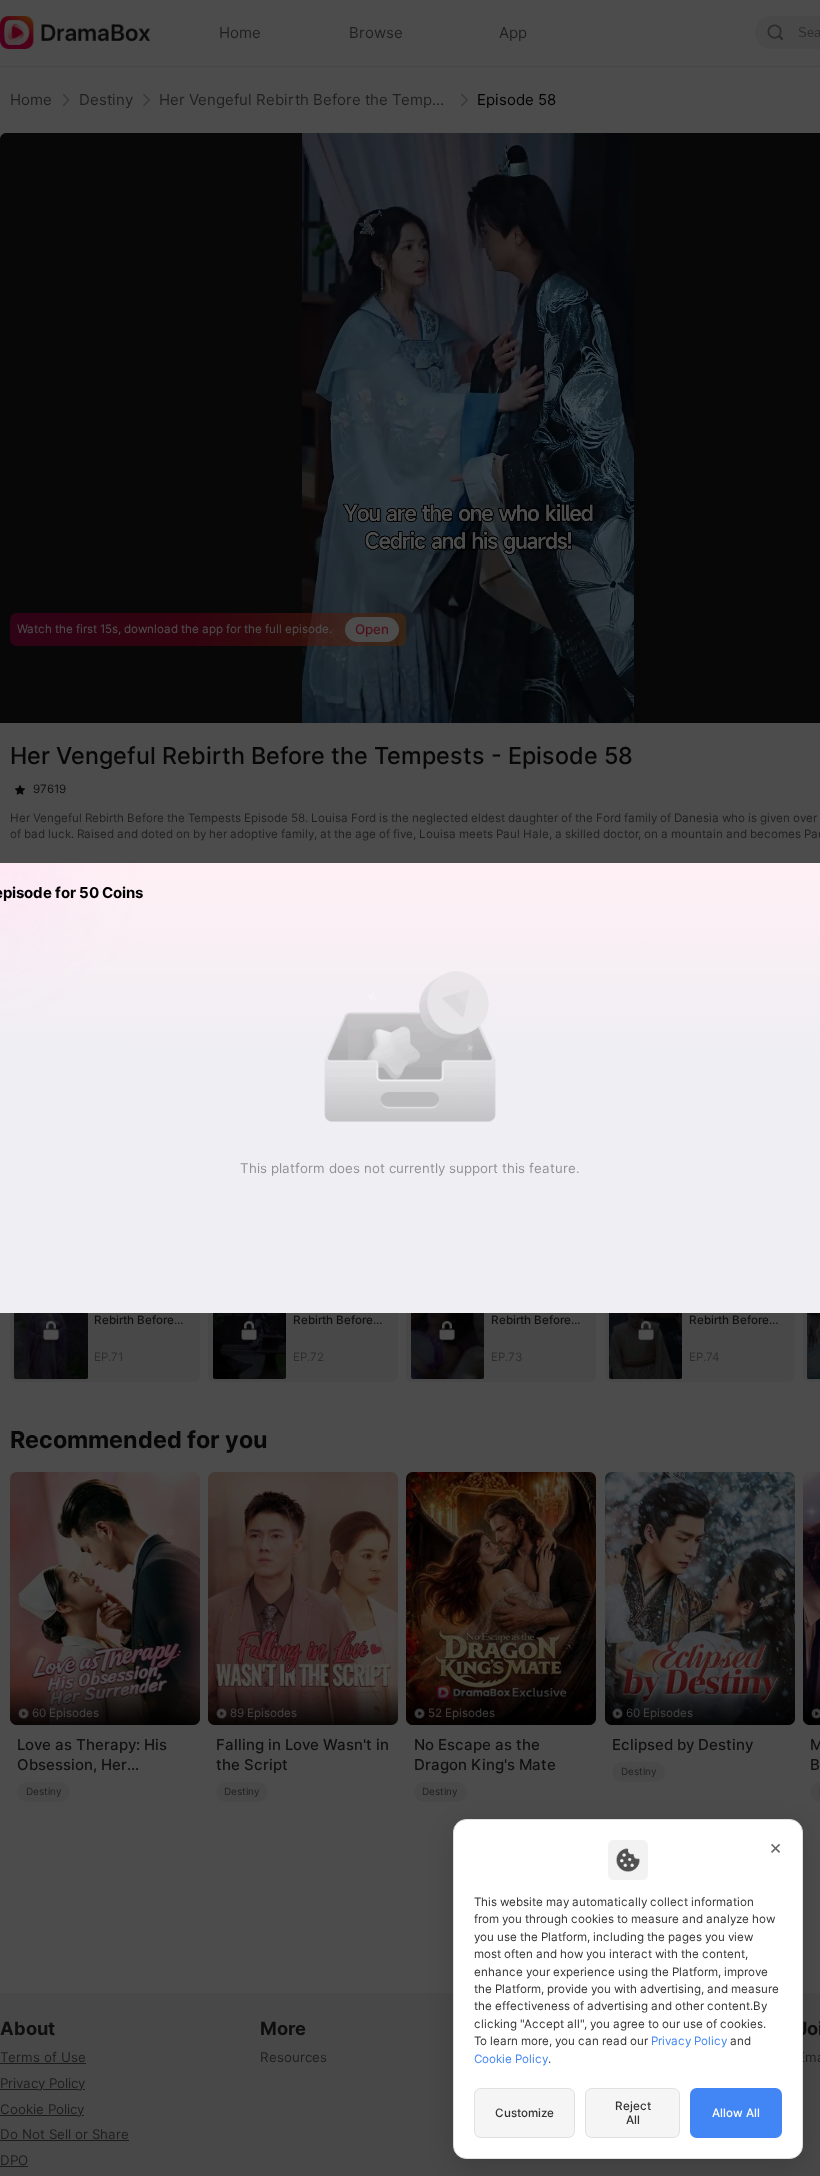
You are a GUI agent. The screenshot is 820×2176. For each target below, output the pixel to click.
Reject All (633, 2113)
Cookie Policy (511, 2059)
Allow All (736, 2113)
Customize (524, 2113)
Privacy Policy (689, 2041)
